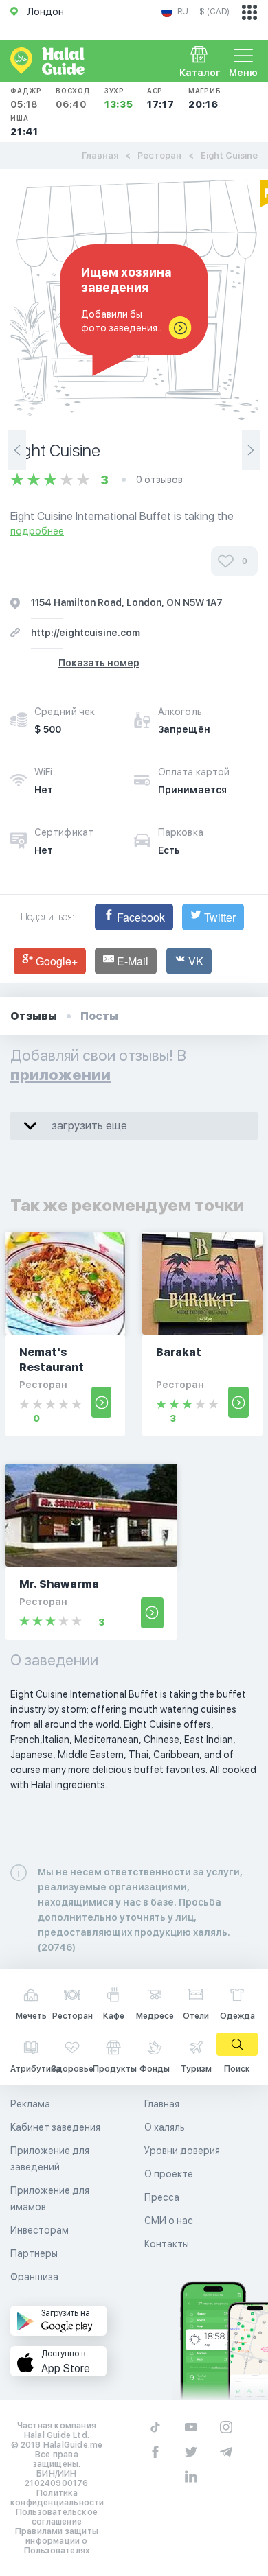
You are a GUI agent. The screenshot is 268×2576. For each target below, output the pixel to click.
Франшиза (34, 2277)
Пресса (162, 2197)
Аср (161, 98)
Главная (100, 155)
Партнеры (34, 2253)
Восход (73, 98)
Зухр (119, 98)
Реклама (30, 2104)
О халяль (165, 2127)
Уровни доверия (182, 2151)
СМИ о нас (169, 2221)
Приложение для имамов (50, 2199)
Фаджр (26, 98)
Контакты (167, 2244)
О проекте (169, 2174)
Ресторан (159, 155)
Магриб (205, 98)
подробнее (37, 531)
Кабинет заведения (55, 2127)
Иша (24, 126)
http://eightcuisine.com (86, 633)
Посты (99, 1016)
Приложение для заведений (50, 2159)
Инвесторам (40, 2230)
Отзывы (34, 1016)
